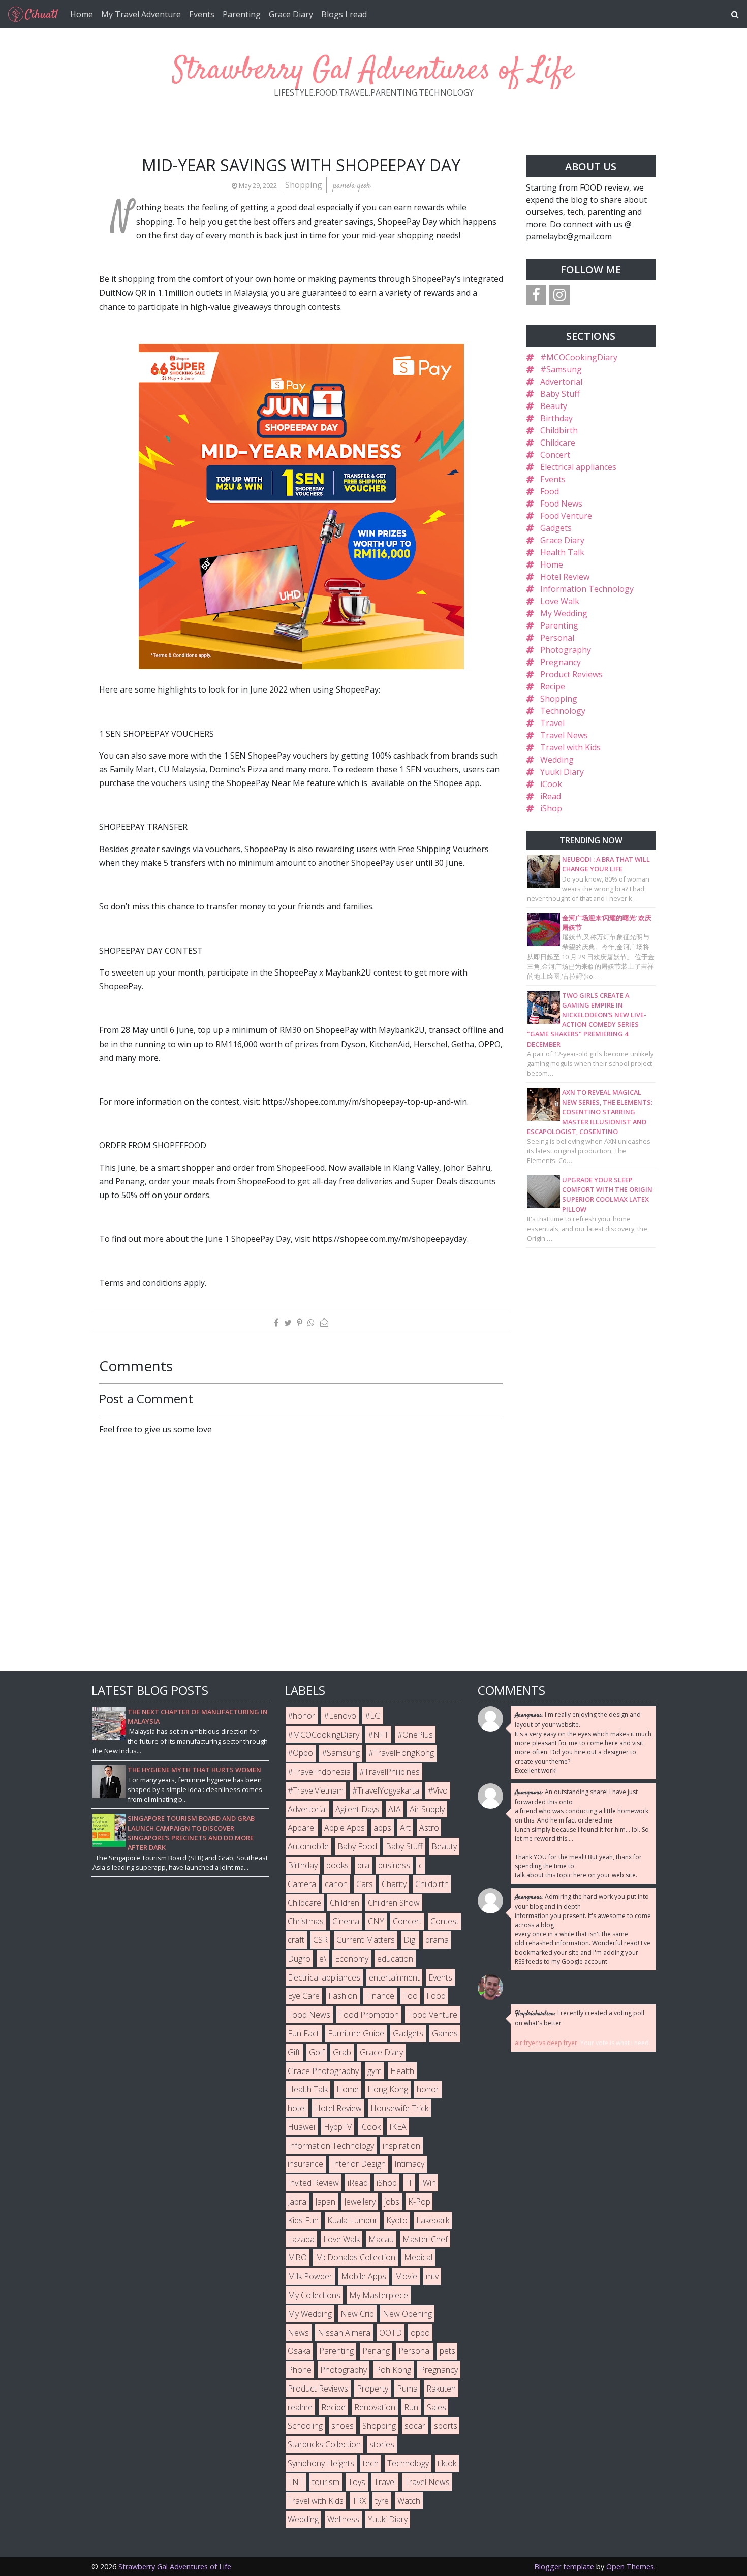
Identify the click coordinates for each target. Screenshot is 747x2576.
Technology (563, 711)
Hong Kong (388, 2089)
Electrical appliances (578, 467)
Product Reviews (571, 674)
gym (375, 2071)
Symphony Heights (321, 2463)
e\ (323, 1959)
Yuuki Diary (562, 772)
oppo (420, 2333)
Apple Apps (345, 1828)
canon (336, 1884)
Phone (300, 2370)
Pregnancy (561, 662)
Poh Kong (393, 2370)
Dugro (299, 1959)
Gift (294, 2052)
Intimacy (409, 2164)
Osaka (299, 2351)
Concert (555, 455)
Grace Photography (323, 2071)
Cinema (346, 1921)
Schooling (305, 2426)
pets (447, 2351)
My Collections (314, 2295)
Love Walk (560, 601)
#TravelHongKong (401, 1753)
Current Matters (366, 1940)
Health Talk (562, 552)
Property (372, 2389)
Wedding (557, 760)
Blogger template (564, 2567)
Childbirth (559, 430)
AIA (395, 1809)
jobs (392, 2202)
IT (409, 2183)
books (337, 1865)
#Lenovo (340, 1716)
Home (82, 14)
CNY (376, 1921)
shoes (343, 2426)
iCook (551, 784)
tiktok (447, 2463)
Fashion (343, 1996)
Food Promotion (369, 2015)
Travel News (564, 735)
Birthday (556, 418)
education (395, 1959)
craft (296, 1940)
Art (405, 1828)
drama (437, 1940)
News (298, 2333)
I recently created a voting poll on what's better (580, 2018)
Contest (445, 1921)
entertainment (394, 1977)
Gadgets (556, 528)
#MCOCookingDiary (579, 357)
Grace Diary (291, 14)
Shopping (305, 185)
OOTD (391, 2333)
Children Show (394, 1903)
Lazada (301, 2239)
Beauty (554, 406)
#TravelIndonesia (319, 1772)
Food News (561, 504)
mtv (432, 2276)
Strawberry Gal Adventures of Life (373, 71)
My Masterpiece (379, 2295)
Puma (407, 2389)
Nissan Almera (344, 2333)
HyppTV (338, 2127)
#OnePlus (415, 1735)
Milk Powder (310, 2276)
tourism (326, 2482)
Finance (380, 1996)
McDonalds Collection (355, 2257)
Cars (365, 1884)
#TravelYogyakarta (386, 1790)
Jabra (297, 2202)
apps (382, 1828)
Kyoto (397, 2220)
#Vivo (438, 1790)
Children (345, 1903)
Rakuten (441, 2389)
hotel (297, 2108)
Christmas (306, 1921)
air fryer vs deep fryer (546, 2043)
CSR (320, 1940)
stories (382, 2444)
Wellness (343, 2519)
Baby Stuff (560, 394)
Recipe (553, 686)
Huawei (301, 2127)
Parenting (242, 14)
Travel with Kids (570, 747)
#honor (301, 1716)
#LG (373, 1716)
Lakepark (433, 2220)
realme (300, 2407)
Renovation (375, 2407)
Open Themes (630, 2567)
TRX (359, 2501)
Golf (317, 2052)
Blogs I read (344, 14)
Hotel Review (565, 577)
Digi (410, 1940)
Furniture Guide (356, 2033)
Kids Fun (303, 2220)
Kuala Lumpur (352, 2220)
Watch (409, 2501)
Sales (437, 2407)
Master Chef (425, 2239)
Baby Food (357, 1846)
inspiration (401, 2146)
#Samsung (561, 369)
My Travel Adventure (141, 14)
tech (371, 2463)
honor (428, 2089)
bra (363, 1865)
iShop (551, 808)
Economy (352, 1959)
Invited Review (313, 2183)
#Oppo (300, 1753)
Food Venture (566, 516)
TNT (295, 2482)
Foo (410, 1996)
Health (402, 2071)
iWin (429, 2183)
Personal (557, 638)
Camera (302, 1884)
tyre (382, 2501)
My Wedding (564, 613)
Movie (406, 2276)
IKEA (398, 2127)
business (394, 1865)
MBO (297, 2257)
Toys (357, 2482)
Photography (566, 650)
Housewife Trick (399, 2108)
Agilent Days (357, 1809)
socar (415, 2426)
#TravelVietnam (316, 1790)
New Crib (357, 2314)
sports (446, 2426)
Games (445, 2033)
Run (411, 2407)
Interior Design (359, 2164)
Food (550, 491)
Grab (342, 2052)
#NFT (378, 1735)
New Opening (407, 2314)
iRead (551, 796)
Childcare (558, 443)
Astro (429, 1828)
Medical (418, 2257)
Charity (394, 1884)
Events (202, 14)
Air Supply (427, 1809)
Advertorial (561, 382)
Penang (376, 2351)
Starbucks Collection (324, 2444)
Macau (381, 2239)
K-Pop (419, 2202)
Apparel (302, 1828)
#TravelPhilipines (390, 1772)
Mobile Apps (364, 2276)
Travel (552, 723)
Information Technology (587, 589)
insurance (305, 2164)
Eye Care (304, 1996)
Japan (325, 2202)
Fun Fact (303, 2033)
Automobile (308, 1846)
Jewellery (360, 2202)
